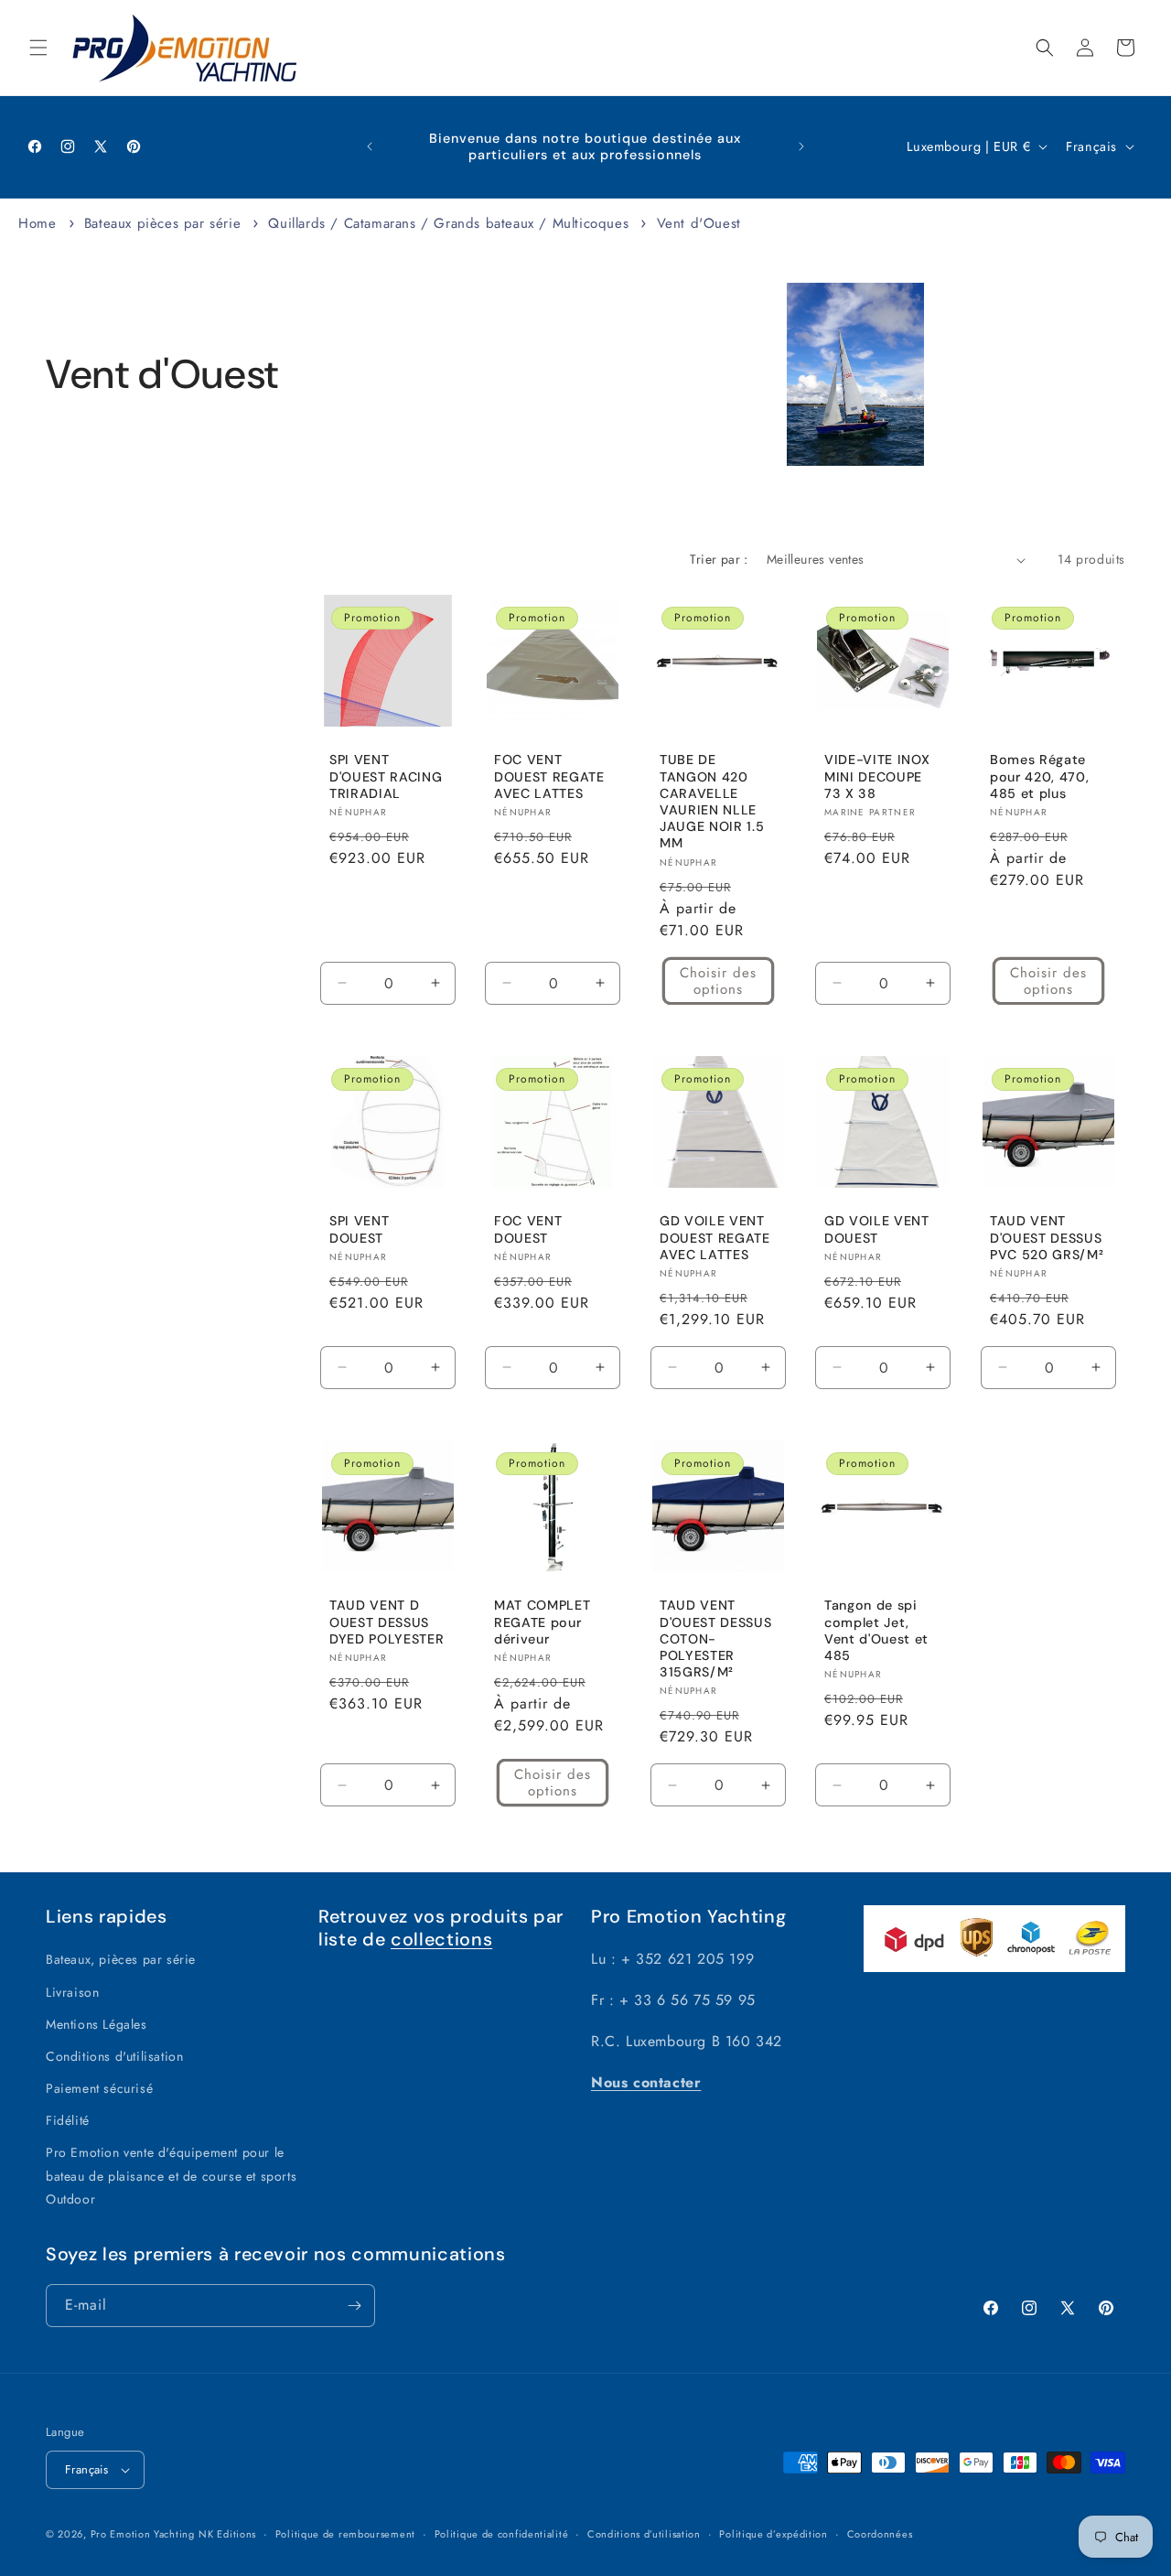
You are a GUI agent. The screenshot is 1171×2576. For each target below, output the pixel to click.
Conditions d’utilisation (644, 2534)
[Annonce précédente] (370, 146)
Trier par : (719, 559)
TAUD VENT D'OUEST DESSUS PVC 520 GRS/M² (1047, 1237)
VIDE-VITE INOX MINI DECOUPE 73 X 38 (877, 777)
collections (441, 1939)
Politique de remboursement (345, 2534)
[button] (38, 48)
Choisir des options (718, 981)
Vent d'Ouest (699, 223)
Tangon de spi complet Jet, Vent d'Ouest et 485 (876, 1630)
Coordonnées (880, 2534)
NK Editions (227, 2534)
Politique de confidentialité (502, 2534)
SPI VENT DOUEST (359, 1229)
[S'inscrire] (354, 2306)
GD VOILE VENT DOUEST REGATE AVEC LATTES (715, 1237)
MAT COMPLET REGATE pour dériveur (542, 1622)
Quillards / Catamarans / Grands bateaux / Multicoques (451, 223)
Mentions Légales (97, 2024)
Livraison (72, 1992)
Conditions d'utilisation (114, 2056)
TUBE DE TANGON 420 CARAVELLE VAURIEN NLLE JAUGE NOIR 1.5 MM (712, 802)
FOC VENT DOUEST (528, 1229)
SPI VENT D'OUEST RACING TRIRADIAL (386, 777)
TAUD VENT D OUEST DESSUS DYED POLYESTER (387, 1622)
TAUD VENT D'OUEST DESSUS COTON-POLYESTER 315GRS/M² (715, 1638)
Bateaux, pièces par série (121, 1959)
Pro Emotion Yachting (143, 2534)
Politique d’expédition (773, 2534)
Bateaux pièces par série (165, 223)
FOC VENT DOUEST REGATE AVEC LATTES (549, 777)
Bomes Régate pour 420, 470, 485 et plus (1039, 777)
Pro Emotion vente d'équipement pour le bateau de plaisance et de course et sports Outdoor (171, 2175)
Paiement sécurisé (99, 2088)
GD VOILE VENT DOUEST (877, 1229)
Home (37, 223)
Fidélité (68, 2120)
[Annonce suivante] (801, 146)
